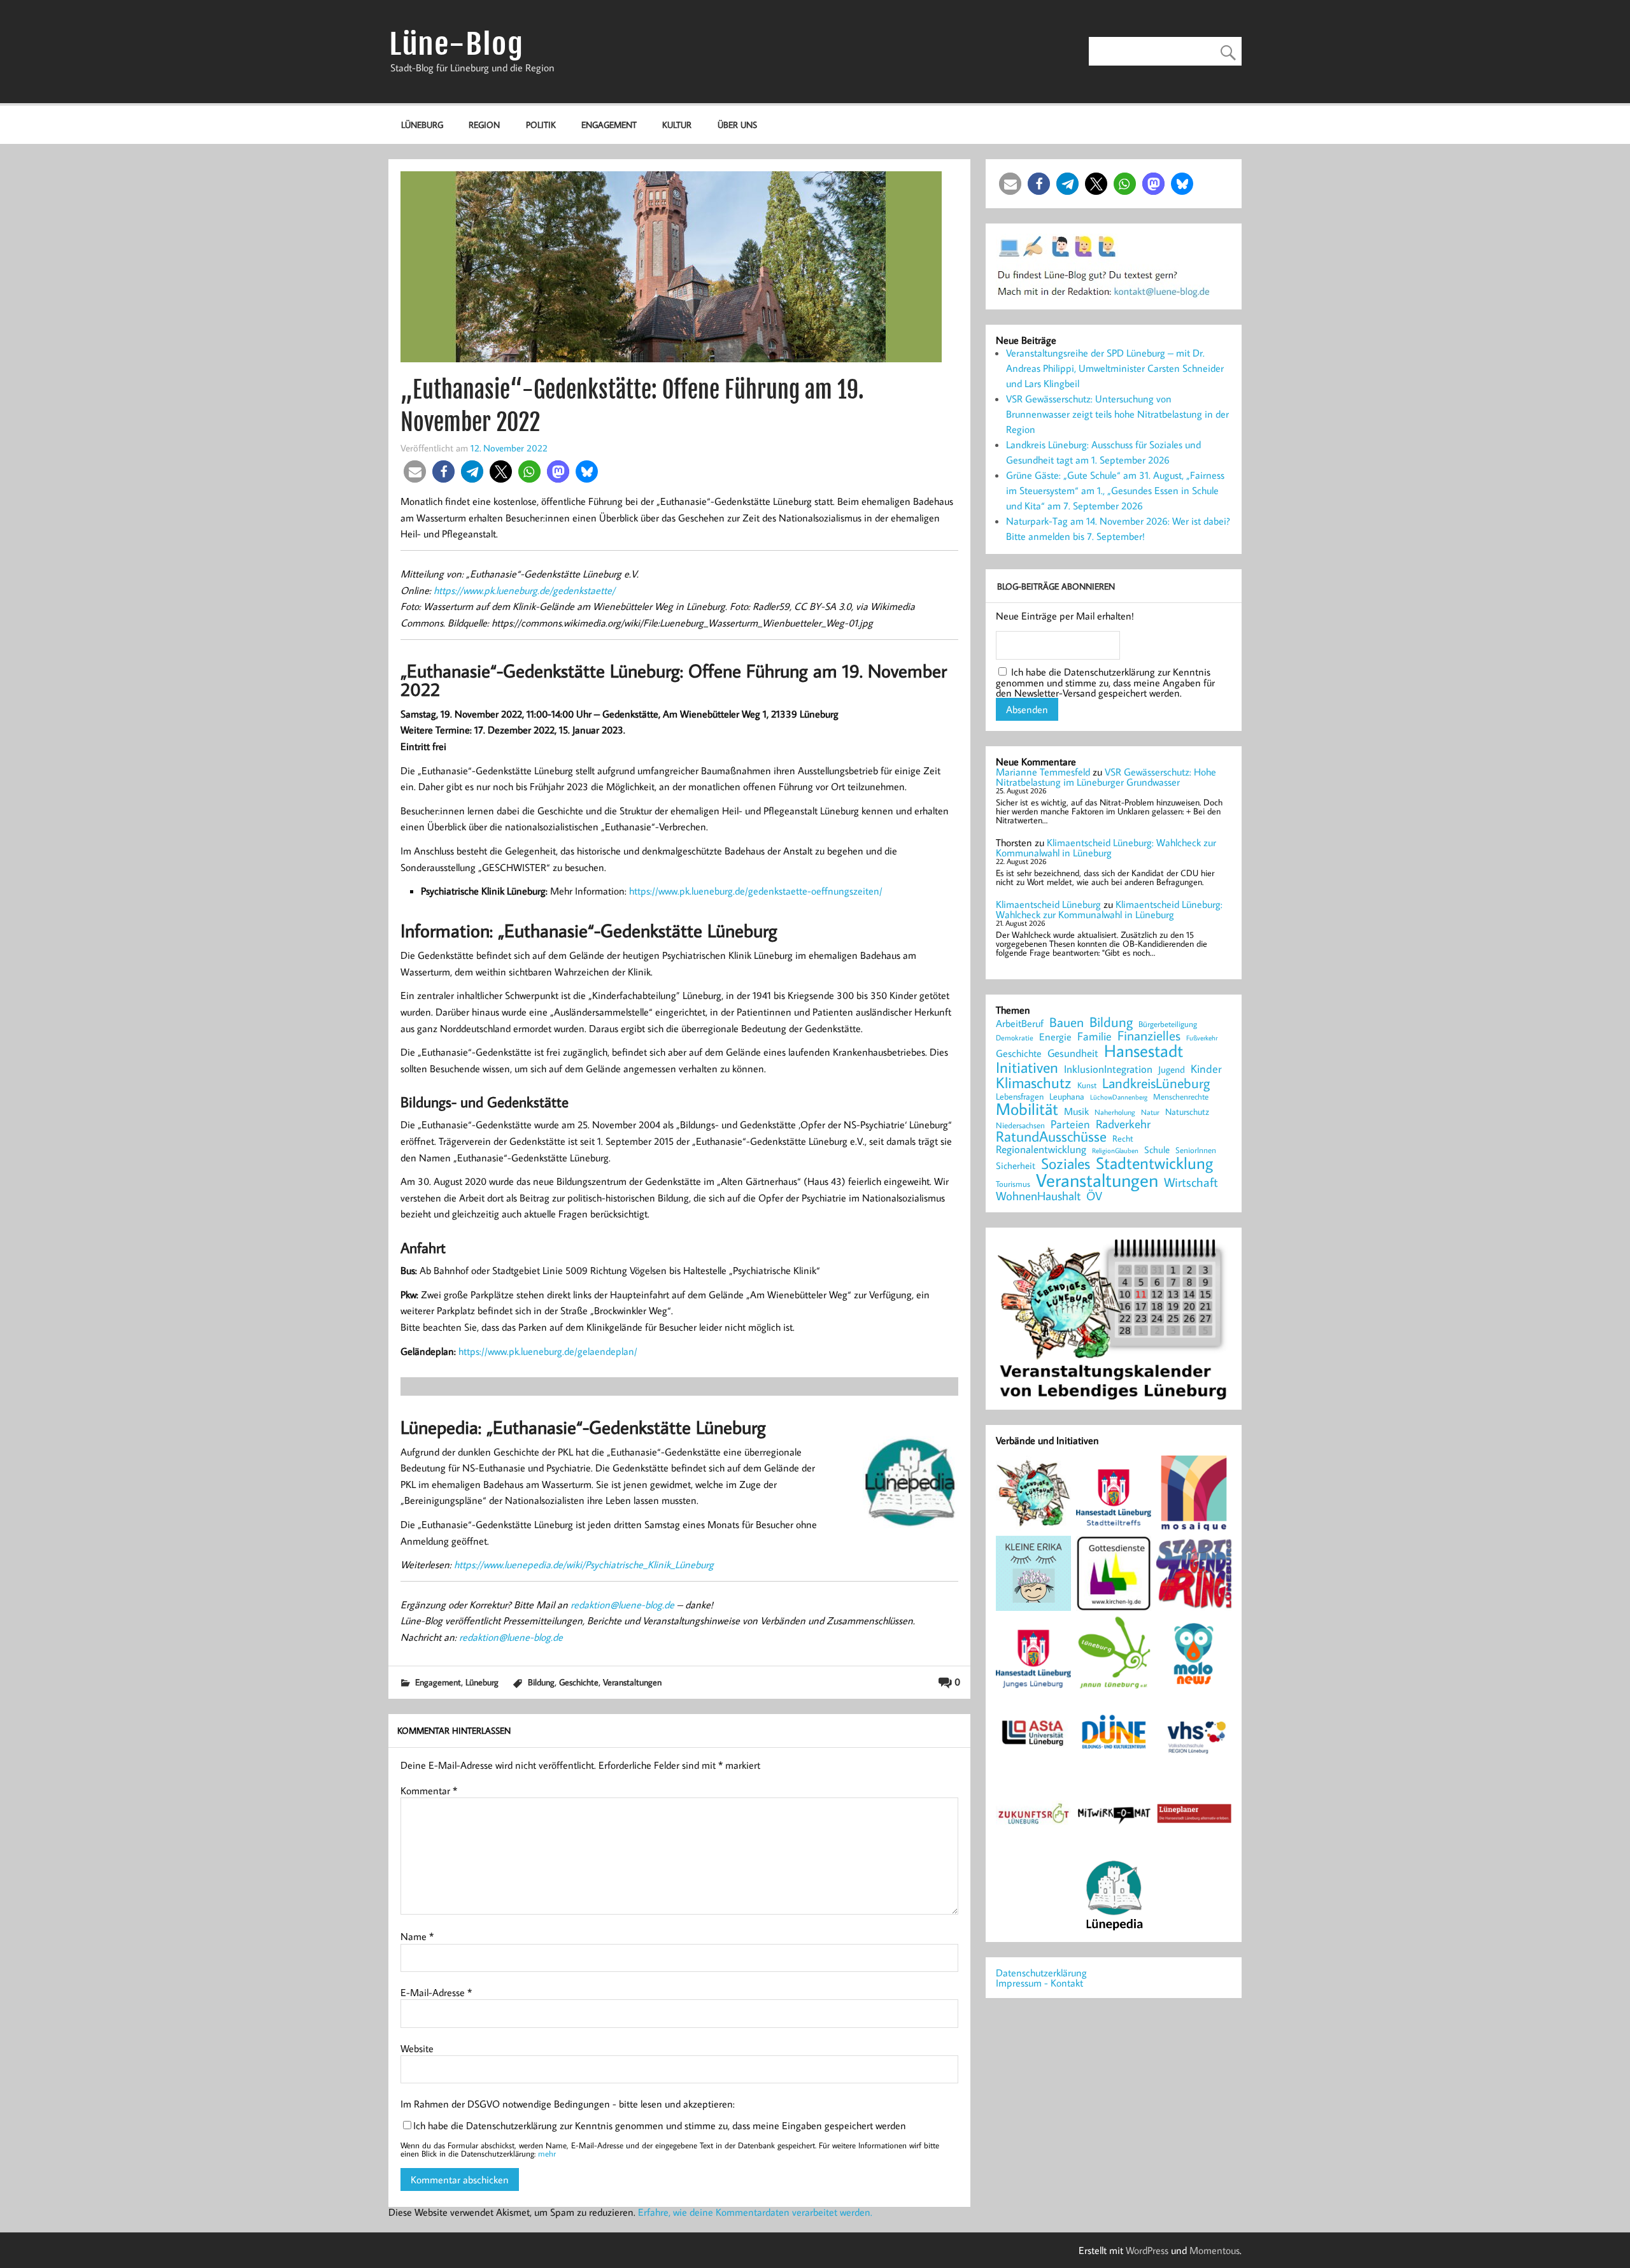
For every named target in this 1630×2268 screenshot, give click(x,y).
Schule (1157, 1150)
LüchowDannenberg (1119, 1097)
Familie (1095, 1037)
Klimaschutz (1034, 1082)
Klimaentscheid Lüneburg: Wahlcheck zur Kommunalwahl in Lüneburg (1106, 847)
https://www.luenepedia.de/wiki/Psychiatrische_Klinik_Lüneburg (584, 1564)
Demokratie (1015, 1038)
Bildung (541, 1682)
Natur (1150, 1112)
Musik (1076, 1111)
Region (484, 124)
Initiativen (1027, 1067)
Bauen (1067, 1023)
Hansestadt (1144, 1051)
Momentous (1215, 2250)
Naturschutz (1187, 1112)
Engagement (609, 124)
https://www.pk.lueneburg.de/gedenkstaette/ (524, 590)
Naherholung (1115, 1112)
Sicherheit (1016, 1166)
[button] (415, 471)
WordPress (1147, 2250)
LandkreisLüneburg (1156, 1084)
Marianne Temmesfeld (1043, 772)
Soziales (1066, 1163)
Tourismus (1013, 1184)
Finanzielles (1149, 1036)
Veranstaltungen (632, 1682)
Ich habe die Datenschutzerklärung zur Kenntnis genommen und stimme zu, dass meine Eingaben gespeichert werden (660, 2125)
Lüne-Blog (457, 44)
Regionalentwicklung (1041, 1150)
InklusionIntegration (1108, 1069)
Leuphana (1067, 1096)
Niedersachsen (1020, 1125)
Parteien (1070, 1124)
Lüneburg (422, 124)
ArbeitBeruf (1020, 1024)
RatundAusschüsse (1051, 1137)
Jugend (1172, 1070)
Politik (541, 124)
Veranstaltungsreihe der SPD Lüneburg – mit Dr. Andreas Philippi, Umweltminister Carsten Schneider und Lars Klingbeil (1115, 368)
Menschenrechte (1181, 1097)
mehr (547, 2153)
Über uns (737, 124)
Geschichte (579, 1682)
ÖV (1094, 1196)
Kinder (1206, 1069)
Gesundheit (1073, 1053)
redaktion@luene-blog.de (622, 1605)
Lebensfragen (1020, 1097)
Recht (1123, 1139)
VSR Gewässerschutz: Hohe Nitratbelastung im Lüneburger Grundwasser (1106, 777)
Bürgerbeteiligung (1168, 1024)
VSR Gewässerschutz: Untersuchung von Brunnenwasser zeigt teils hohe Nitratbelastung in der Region (1117, 414)
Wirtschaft (1191, 1182)
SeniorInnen (1196, 1150)
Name (417, 1936)
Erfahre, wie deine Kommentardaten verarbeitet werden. (755, 2212)
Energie (1055, 1037)
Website (417, 2048)
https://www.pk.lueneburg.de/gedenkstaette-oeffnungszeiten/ (756, 891)
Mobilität (1027, 1109)
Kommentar (429, 1790)
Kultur (677, 124)
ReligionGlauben (1115, 1151)
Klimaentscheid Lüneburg (1048, 904)
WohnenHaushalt (1038, 1196)
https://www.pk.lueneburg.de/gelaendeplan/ (548, 1351)
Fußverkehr (1202, 1038)
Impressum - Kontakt (1039, 1983)
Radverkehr (1123, 1123)
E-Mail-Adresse (436, 1992)
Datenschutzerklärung (1041, 1973)
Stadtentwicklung (1154, 1163)
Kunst (1087, 1085)
